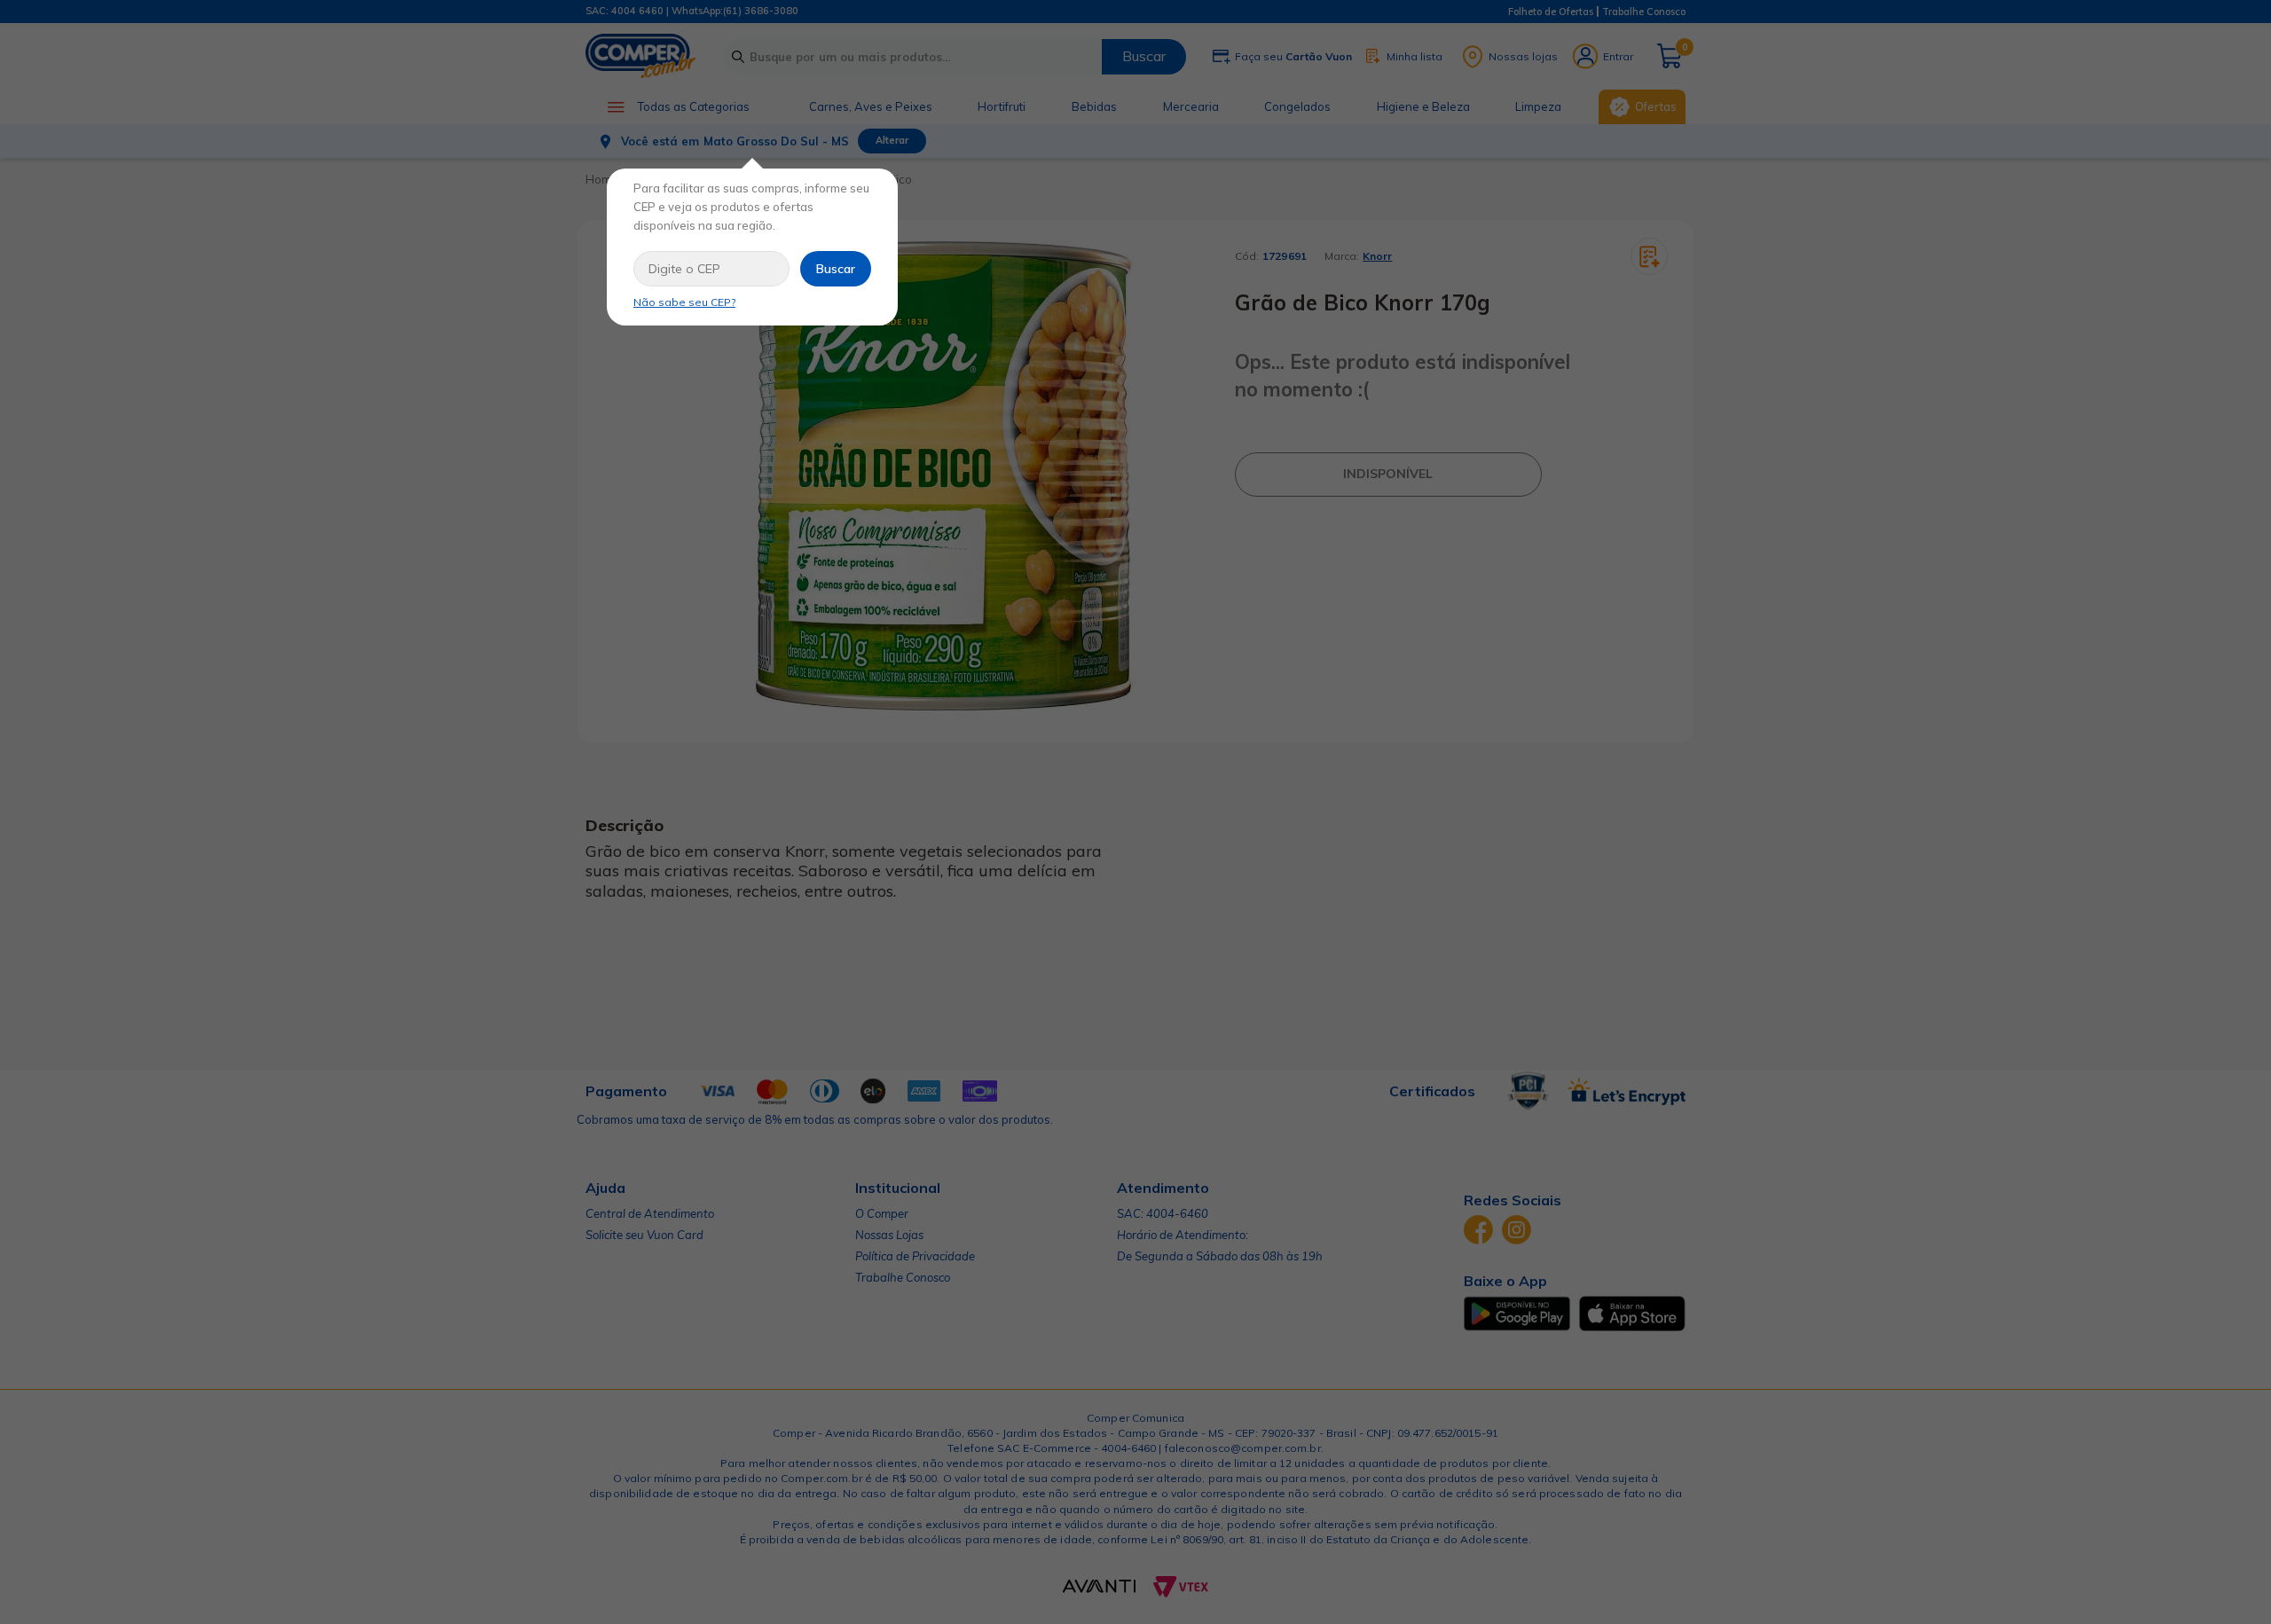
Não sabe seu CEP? (684, 302)
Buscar (836, 269)
